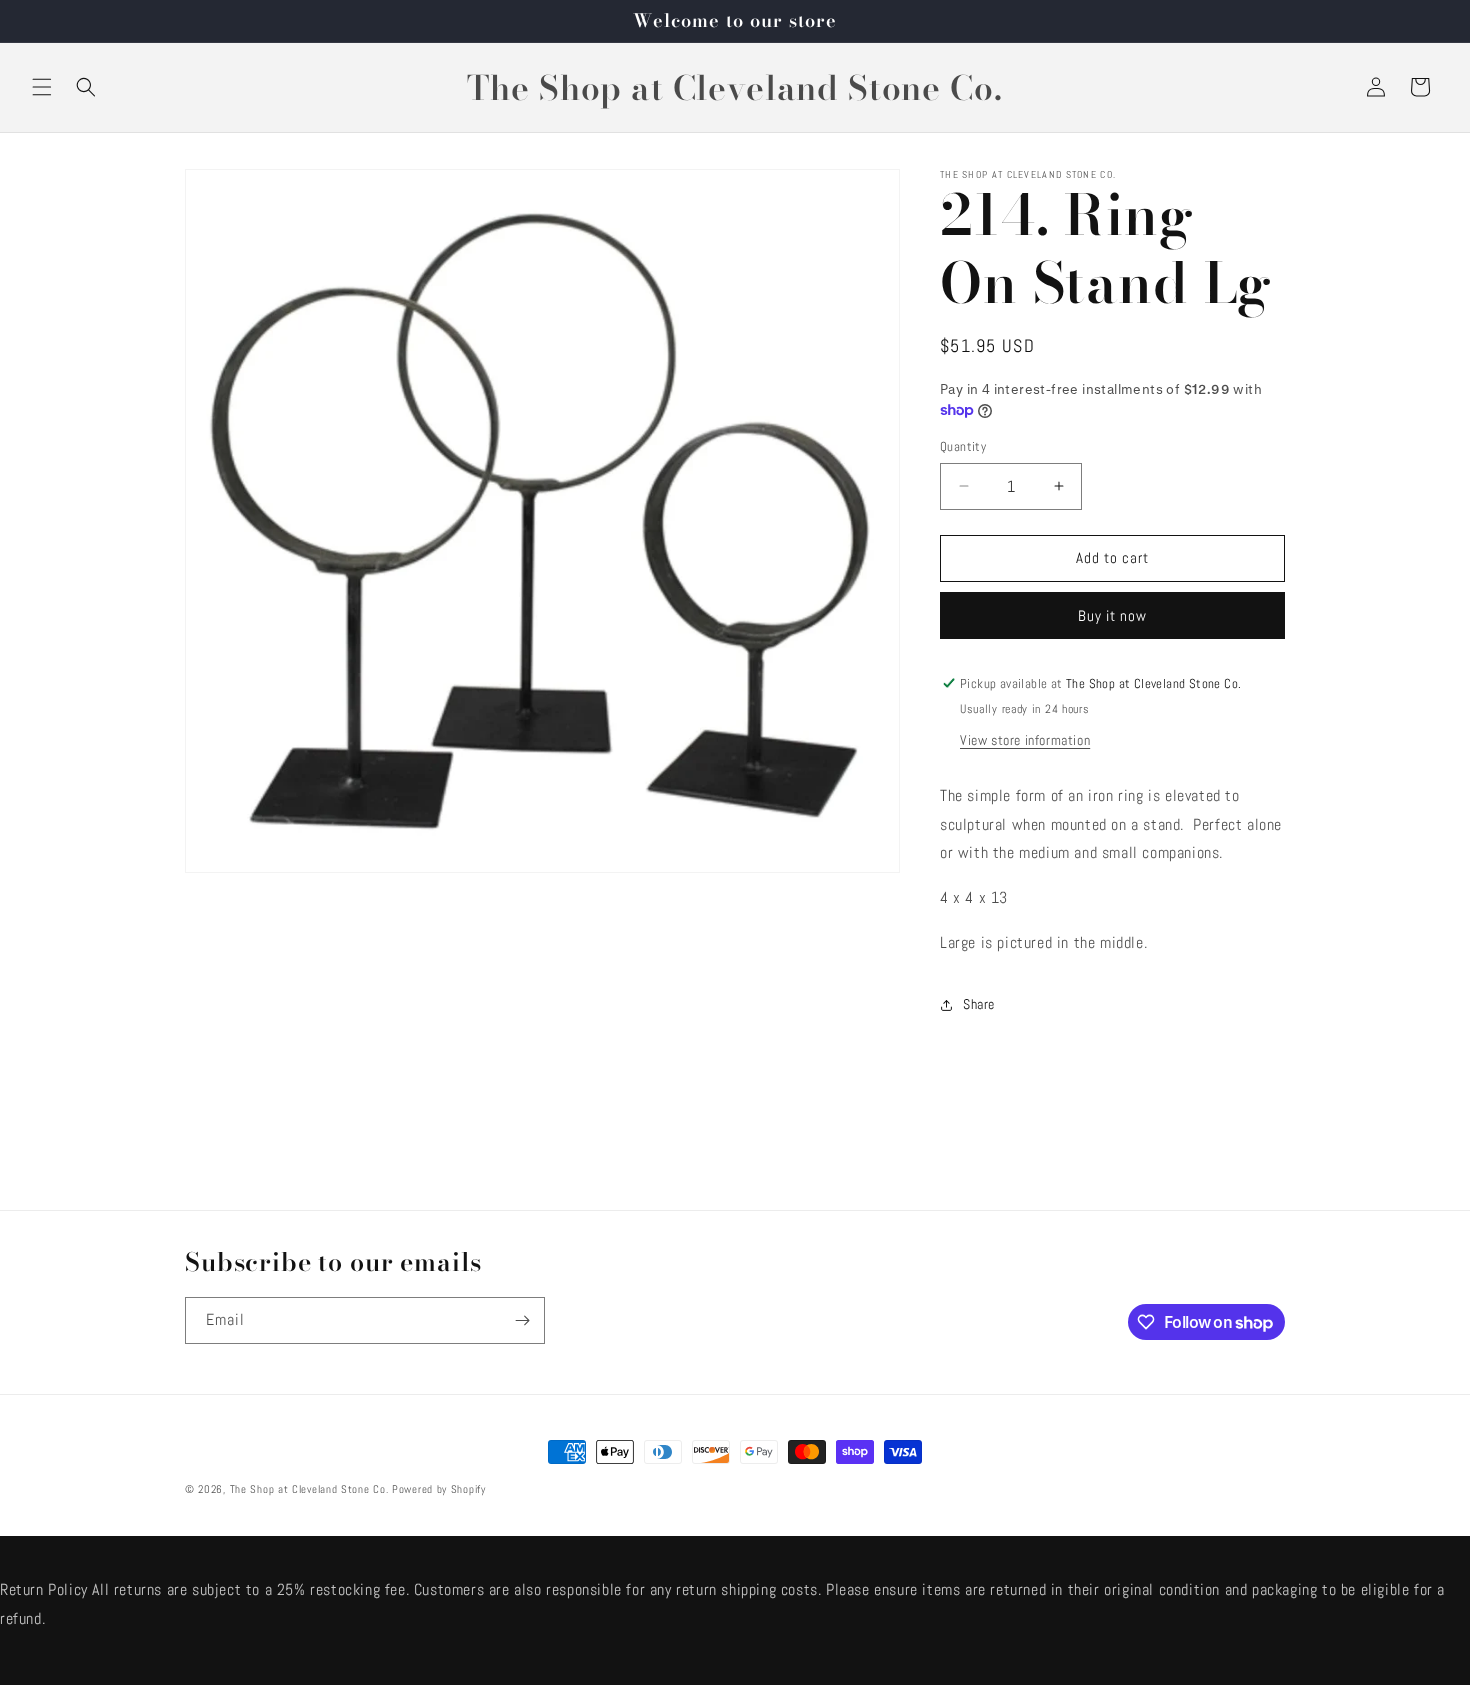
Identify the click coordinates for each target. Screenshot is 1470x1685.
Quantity (963, 446)
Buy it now (1112, 615)
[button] (42, 87)
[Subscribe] (522, 1320)
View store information (1025, 740)
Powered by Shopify (439, 1489)
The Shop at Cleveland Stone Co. (309, 1489)
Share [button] (979, 1004)
